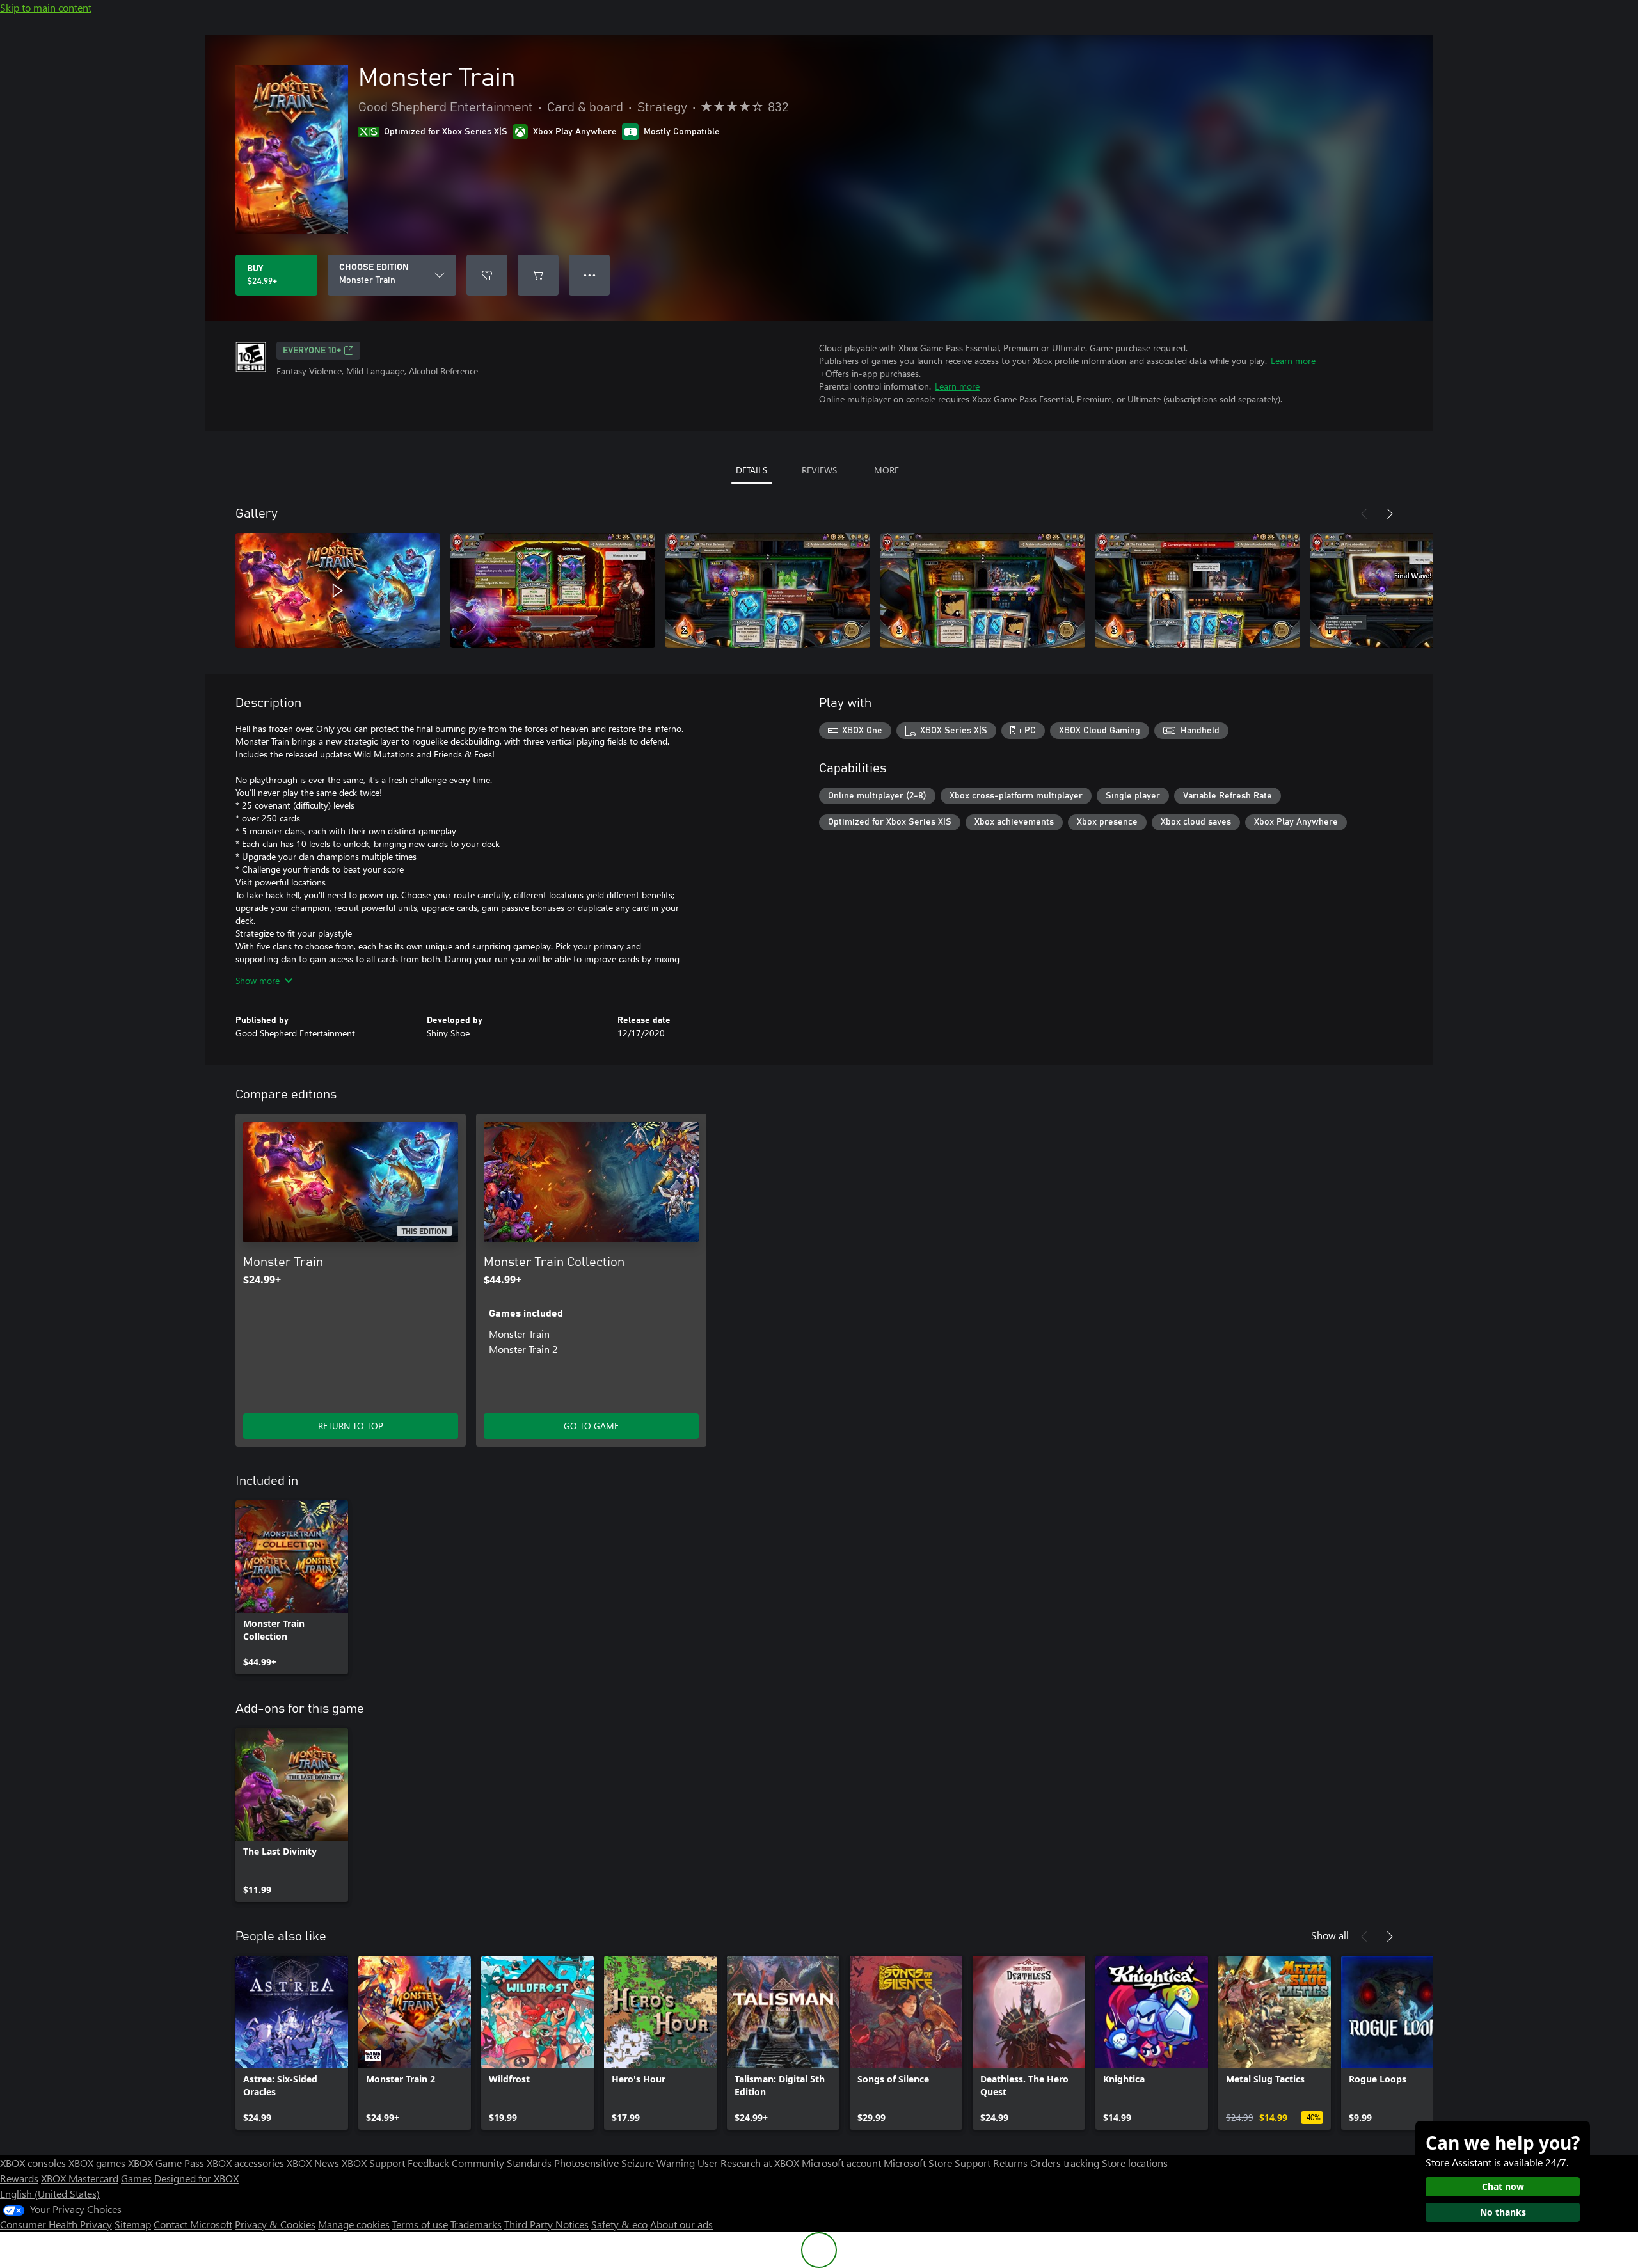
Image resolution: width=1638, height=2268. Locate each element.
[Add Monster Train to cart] (538, 275)
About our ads (681, 2224)
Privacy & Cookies (275, 2224)
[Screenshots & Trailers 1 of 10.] (338, 591)
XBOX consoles (33, 2163)
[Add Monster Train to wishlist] (487, 275)
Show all (1330, 1935)
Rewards (19, 2178)
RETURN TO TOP (351, 1426)
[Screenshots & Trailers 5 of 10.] (1198, 591)
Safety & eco (619, 2224)
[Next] (1390, 514)
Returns (1010, 2163)
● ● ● (590, 275)
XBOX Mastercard (80, 2178)
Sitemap (133, 2224)
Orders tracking (1065, 2163)
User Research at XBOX (750, 2163)
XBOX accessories (245, 2163)
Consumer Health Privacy (56, 2224)
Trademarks (476, 2224)
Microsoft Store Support (937, 2163)
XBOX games (97, 2163)
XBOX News (313, 2163)
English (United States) (50, 2193)
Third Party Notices (546, 2224)
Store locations (1135, 2163)
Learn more (1293, 361)
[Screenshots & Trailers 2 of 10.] (553, 591)
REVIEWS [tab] (819, 470)
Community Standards (502, 2163)
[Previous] (1364, 514)
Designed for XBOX (196, 2178)
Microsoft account (841, 2163)
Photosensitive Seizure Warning (624, 2163)
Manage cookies (354, 2224)
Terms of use (420, 2224)
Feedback (428, 2163)
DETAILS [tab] (751, 470)
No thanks (1503, 2212)
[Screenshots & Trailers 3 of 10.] (768, 591)
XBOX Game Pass (166, 2163)
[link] (292, 1587)
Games (136, 2178)
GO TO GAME (591, 1426)
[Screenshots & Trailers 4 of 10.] (983, 591)
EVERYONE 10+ (312, 351)
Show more (258, 980)
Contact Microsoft (193, 2224)
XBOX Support (373, 2163)
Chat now (1503, 2186)
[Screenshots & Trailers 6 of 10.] (1413, 591)
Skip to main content (46, 7)
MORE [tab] (887, 470)
